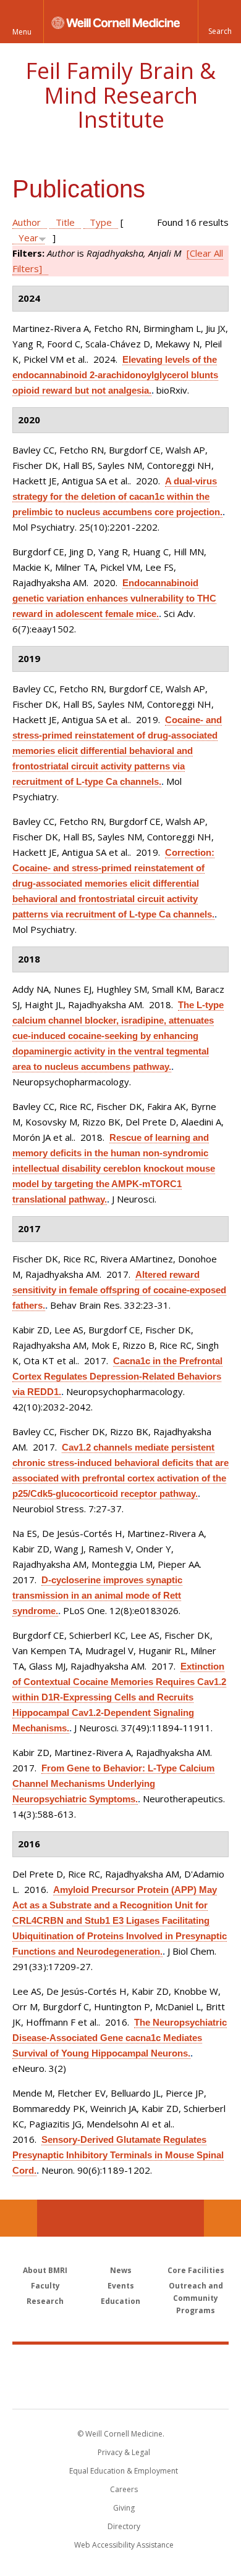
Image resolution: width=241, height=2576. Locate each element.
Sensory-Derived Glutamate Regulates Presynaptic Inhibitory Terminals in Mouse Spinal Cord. (118, 2155)
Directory (124, 2526)
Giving (124, 2508)
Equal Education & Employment (124, 2471)
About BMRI (45, 2270)
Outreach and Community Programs (196, 2298)
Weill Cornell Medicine (120, 2363)
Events (121, 2286)
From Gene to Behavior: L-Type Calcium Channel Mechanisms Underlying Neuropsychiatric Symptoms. (113, 1783)
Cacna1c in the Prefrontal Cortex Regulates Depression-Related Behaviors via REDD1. (117, 1376)
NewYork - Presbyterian (121, 2389)
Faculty (45, 2286)
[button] (219, 22)
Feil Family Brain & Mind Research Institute (120, 95)
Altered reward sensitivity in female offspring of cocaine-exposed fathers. (119, 1290)
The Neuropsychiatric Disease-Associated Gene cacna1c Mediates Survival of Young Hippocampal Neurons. (120, 2038)
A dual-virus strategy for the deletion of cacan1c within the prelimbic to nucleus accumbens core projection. (117, 496)
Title (65, 222)
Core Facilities (196, 2270)
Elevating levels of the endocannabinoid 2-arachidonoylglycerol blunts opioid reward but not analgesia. (115, 375)
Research (45, 2301)
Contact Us (222, 2218)
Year (28, 238)
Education (120, 2301)
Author (27, 222)
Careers (124, 2489)
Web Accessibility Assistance (124, 2545)
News (121, 2270)
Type (101, 222)
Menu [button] (22, 32)
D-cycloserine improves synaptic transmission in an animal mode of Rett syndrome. (97, 1595)
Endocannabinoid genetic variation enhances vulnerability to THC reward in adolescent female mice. (114, 598)
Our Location (19, 2218)
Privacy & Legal (124, 2452)
